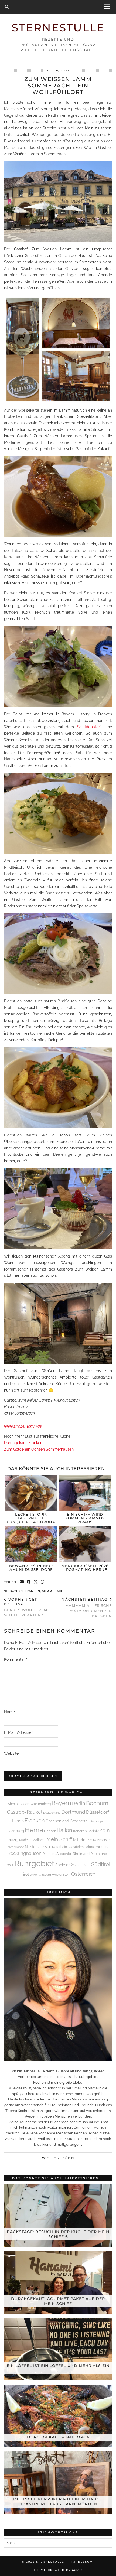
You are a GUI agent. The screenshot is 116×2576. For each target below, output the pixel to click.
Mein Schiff (59, 1839)
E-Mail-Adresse (19, 1732)
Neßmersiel (102, 1840)
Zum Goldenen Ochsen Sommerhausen (39, 1449)
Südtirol (101, 1865)
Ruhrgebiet (34, 1863)
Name (11, 1712)
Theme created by (58, 2570)
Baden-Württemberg (35, 1804)
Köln (105, 1830)
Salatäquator (88, 727)
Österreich (83, 1874)
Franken (33, 1591)
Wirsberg (45, 1875)
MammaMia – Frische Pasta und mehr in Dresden (87, 1608)
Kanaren (80, 1831)
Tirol (25, 1874)
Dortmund (73, 1812)
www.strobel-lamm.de (23, 1426)
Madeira (25, 1840)
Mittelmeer (83, 1840)
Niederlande (16, 1847)
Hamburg (15, 1831)
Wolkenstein (61, 1875)
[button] (109, 7)
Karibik (93, 1831)
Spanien (81, 1864)
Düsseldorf (98, 1812)
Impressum (82, 2562)
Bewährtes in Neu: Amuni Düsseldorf (31, 1568)
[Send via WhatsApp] (43, 1582)
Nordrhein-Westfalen (68, 1847)
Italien (65, 1830)
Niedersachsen (38, 1847)
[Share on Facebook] (29, 1582)
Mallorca (39, 1840)
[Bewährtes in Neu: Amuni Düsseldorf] (31, 1544)
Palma (89, 1847)
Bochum (97, 1803)
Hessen (50, 1831)
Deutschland (52, 1813)
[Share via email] (22, 1582)
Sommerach (53, 1591)
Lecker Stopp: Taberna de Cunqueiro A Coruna (31, 1518)
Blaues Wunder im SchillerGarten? (26, 1607)
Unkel (34, 1875)
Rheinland (81, 1854)
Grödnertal (79, 1821)
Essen (18, 1821)
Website (11, 1753)
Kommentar (16, 1659)
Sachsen (63, 1865)
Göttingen (97, 1821)
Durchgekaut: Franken (23, 1443)
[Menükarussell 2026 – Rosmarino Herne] (85, 1544)
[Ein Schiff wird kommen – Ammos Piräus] (85, 1493)
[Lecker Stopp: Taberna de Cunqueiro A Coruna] (31, 1493)
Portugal (102, 1847)
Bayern (16, 1591)
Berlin (79, 1803)
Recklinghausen (25, 1853)
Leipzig (12, 1840)
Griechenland (57, 1821)
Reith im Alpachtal (57, 1854)
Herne (34, 1830)
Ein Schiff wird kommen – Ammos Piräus (85, 1518)
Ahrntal (13, 1804)
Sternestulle (58, 28)
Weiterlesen (58, 2158)
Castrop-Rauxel (25, 1812)
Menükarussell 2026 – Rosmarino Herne (85, 1568)
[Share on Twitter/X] (36, 1582)
